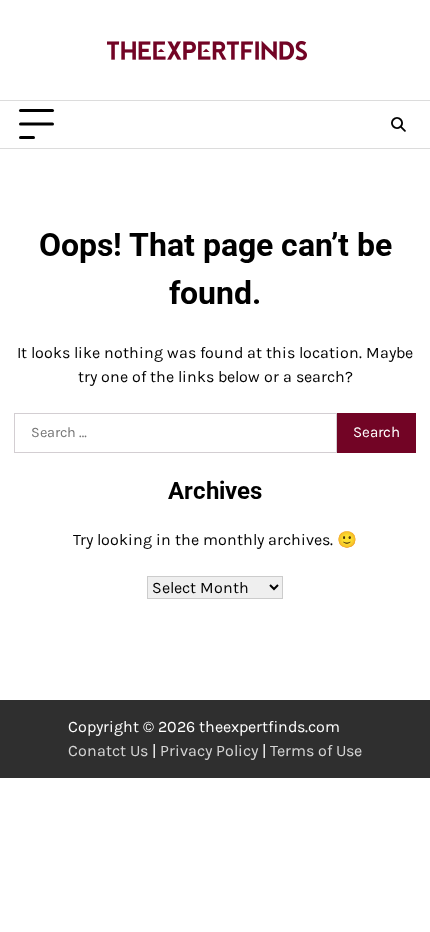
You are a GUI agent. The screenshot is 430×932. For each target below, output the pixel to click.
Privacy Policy (209, 750)
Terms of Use (316, 750)
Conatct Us (108, 750)
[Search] (398, 125)
